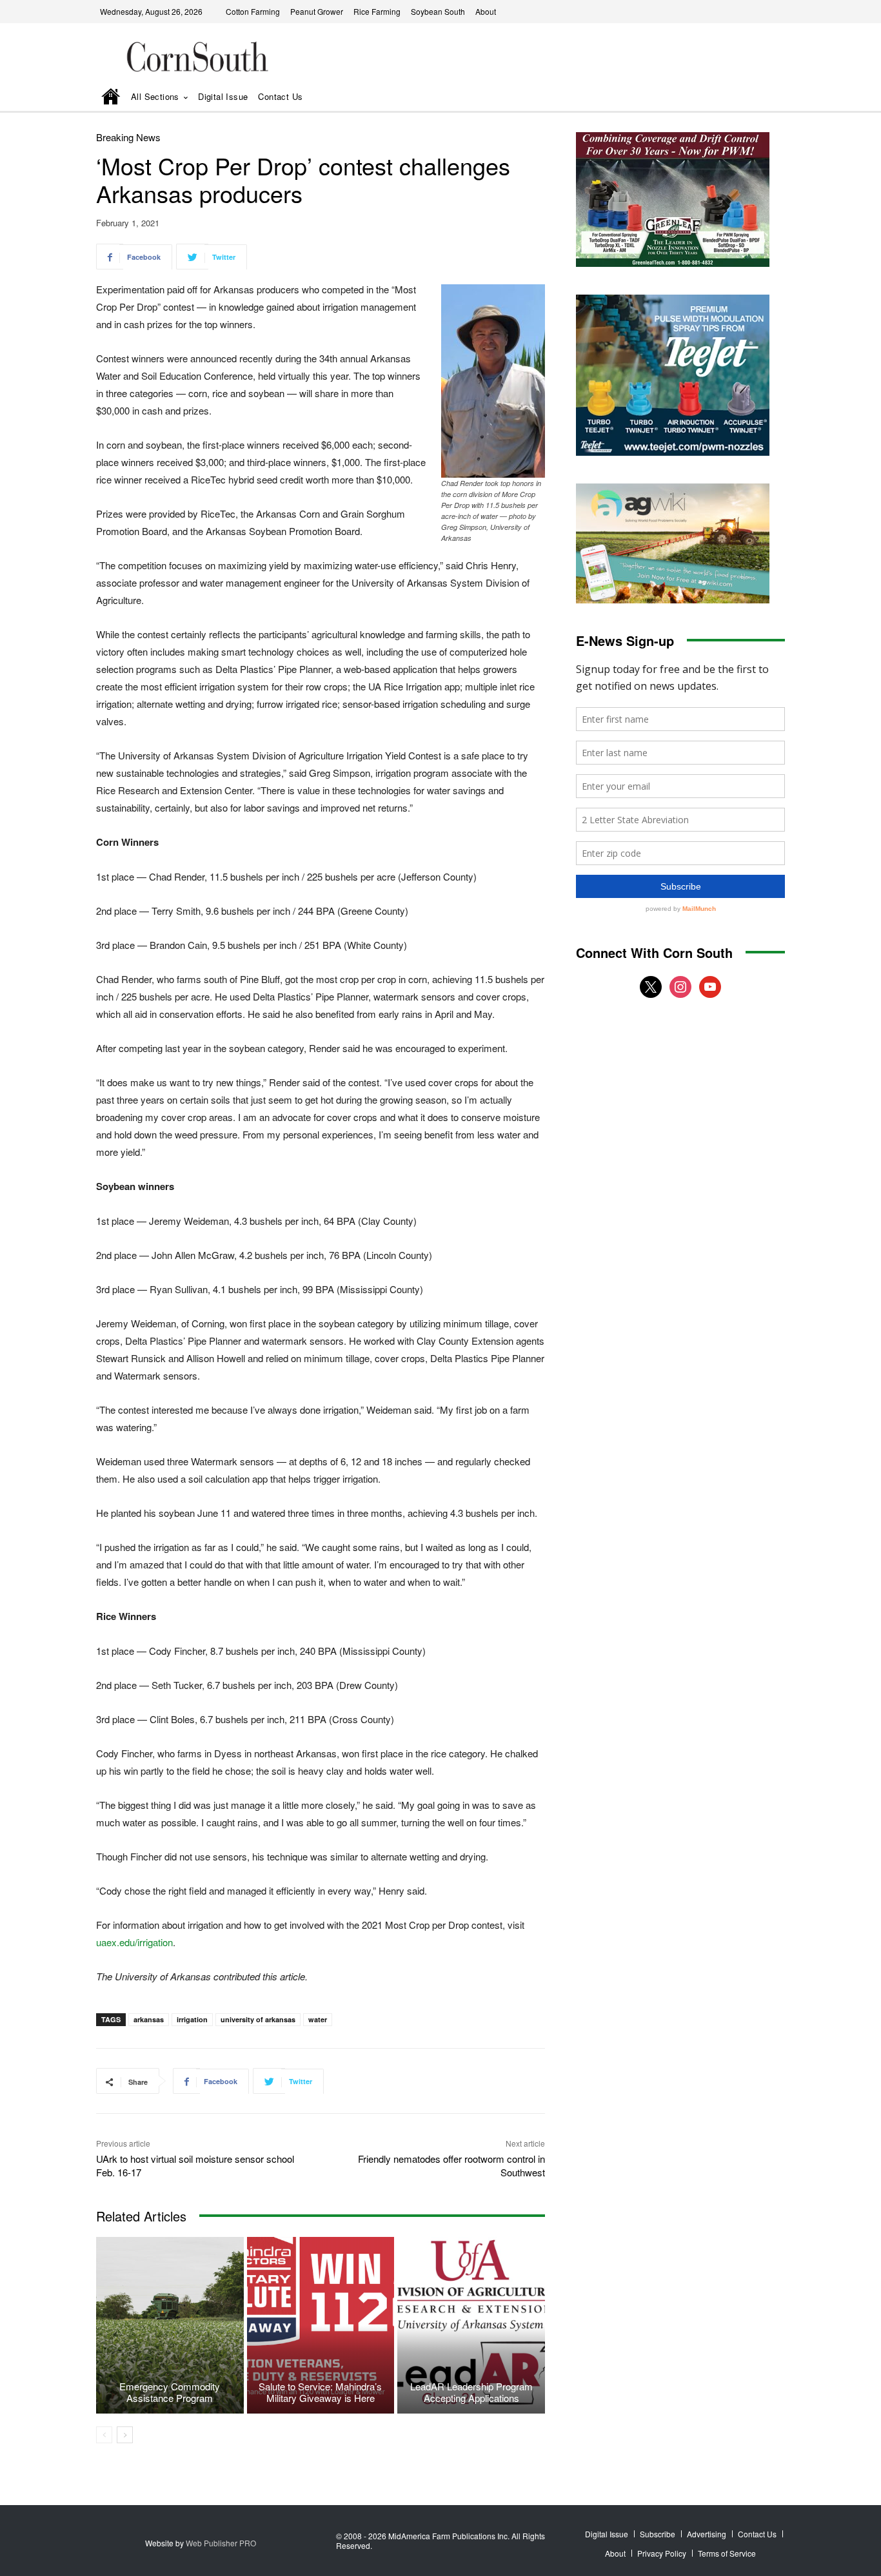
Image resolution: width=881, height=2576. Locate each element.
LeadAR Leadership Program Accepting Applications (471, 2392)
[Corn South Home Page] (111, 98)
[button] (757, 98)
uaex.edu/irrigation (134, 1942)
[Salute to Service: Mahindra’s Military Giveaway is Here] (321, 2325)
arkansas (149, 2019)
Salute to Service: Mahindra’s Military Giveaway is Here (320, 2392)
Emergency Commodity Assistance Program (170, 2392)
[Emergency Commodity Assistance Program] (170, 2325)
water (318, 2019)
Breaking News (128, 137)
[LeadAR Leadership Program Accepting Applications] (471, 2325)
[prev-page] (104, 2435)
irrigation (192, 2019)
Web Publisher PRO (221, 2543)
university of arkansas (258, 2019)
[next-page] (125, 2435)
